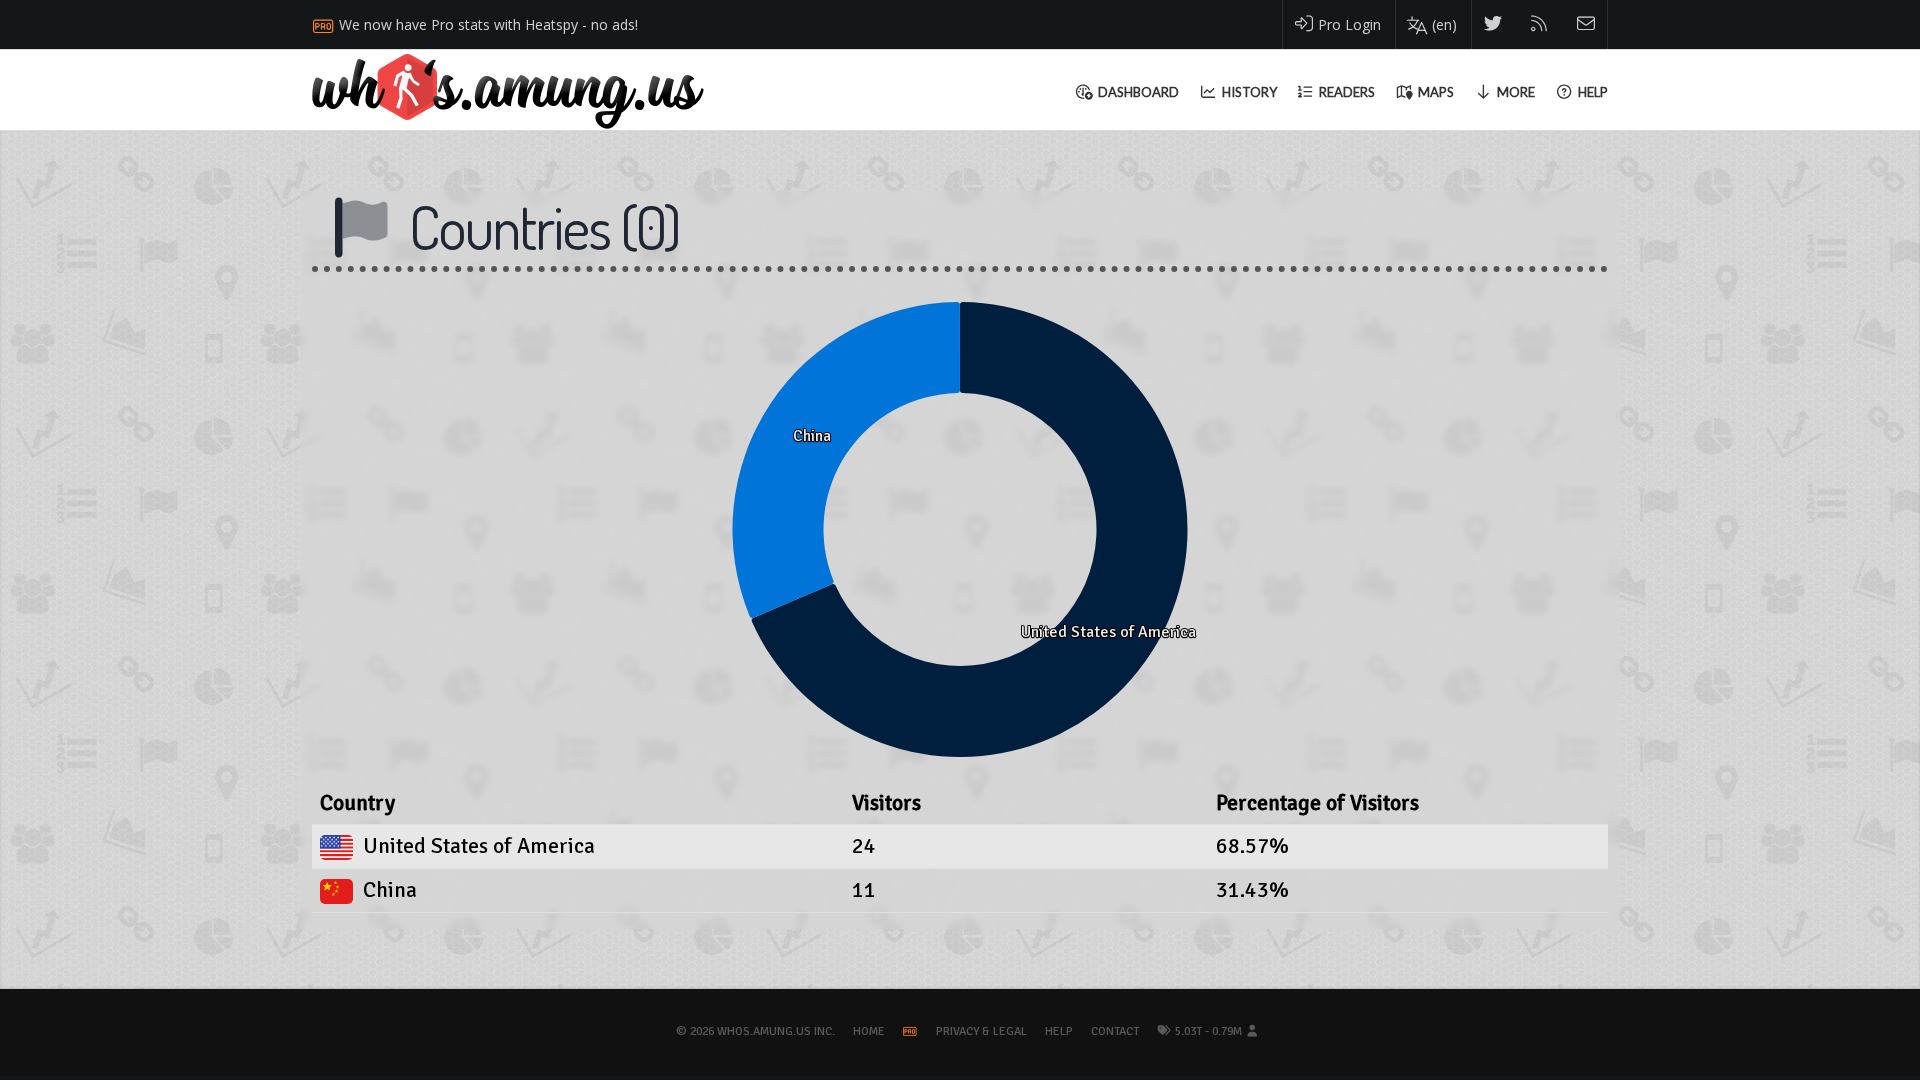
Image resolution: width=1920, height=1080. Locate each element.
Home (869, 1031)
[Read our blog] (1539, 24)
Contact (1115, 1031)
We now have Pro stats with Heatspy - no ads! (488, 24)
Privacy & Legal (981, 1031)
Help (1059, 1031)
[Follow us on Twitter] (1493, 24)
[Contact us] (1586, 24)
